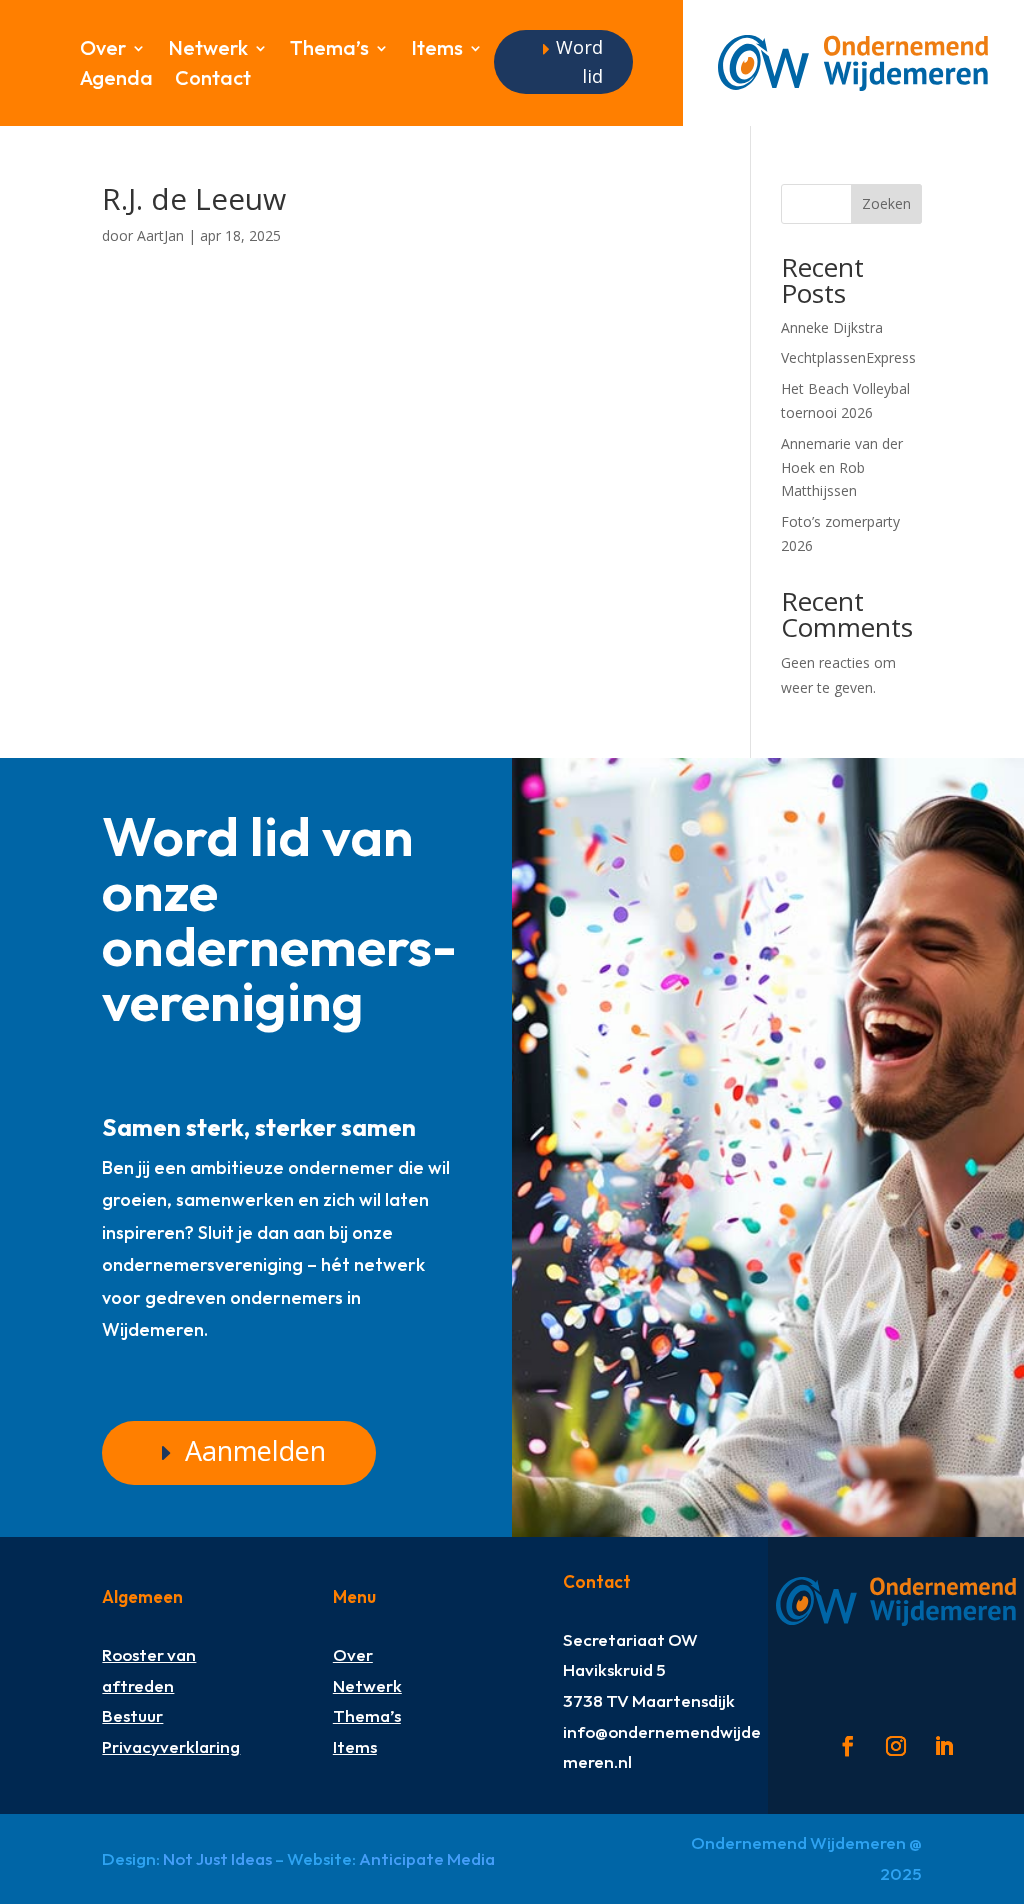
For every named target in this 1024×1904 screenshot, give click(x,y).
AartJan (160, 235)
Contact (213, 80)
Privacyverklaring (171, 1746)
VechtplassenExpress (848, 357)
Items (437, 50)
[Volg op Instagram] (896, 1746)
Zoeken (886, 203)
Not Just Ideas (217, 1858)
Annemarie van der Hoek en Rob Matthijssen (842, 467)
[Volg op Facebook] (848, 1746)
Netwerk (208, 50)
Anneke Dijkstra (832, 327)
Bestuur (132, 1715)
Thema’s (329, 50)
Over (103, 50)
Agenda (116, 80)
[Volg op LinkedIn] (944, 1746)
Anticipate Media (427, 1858)
